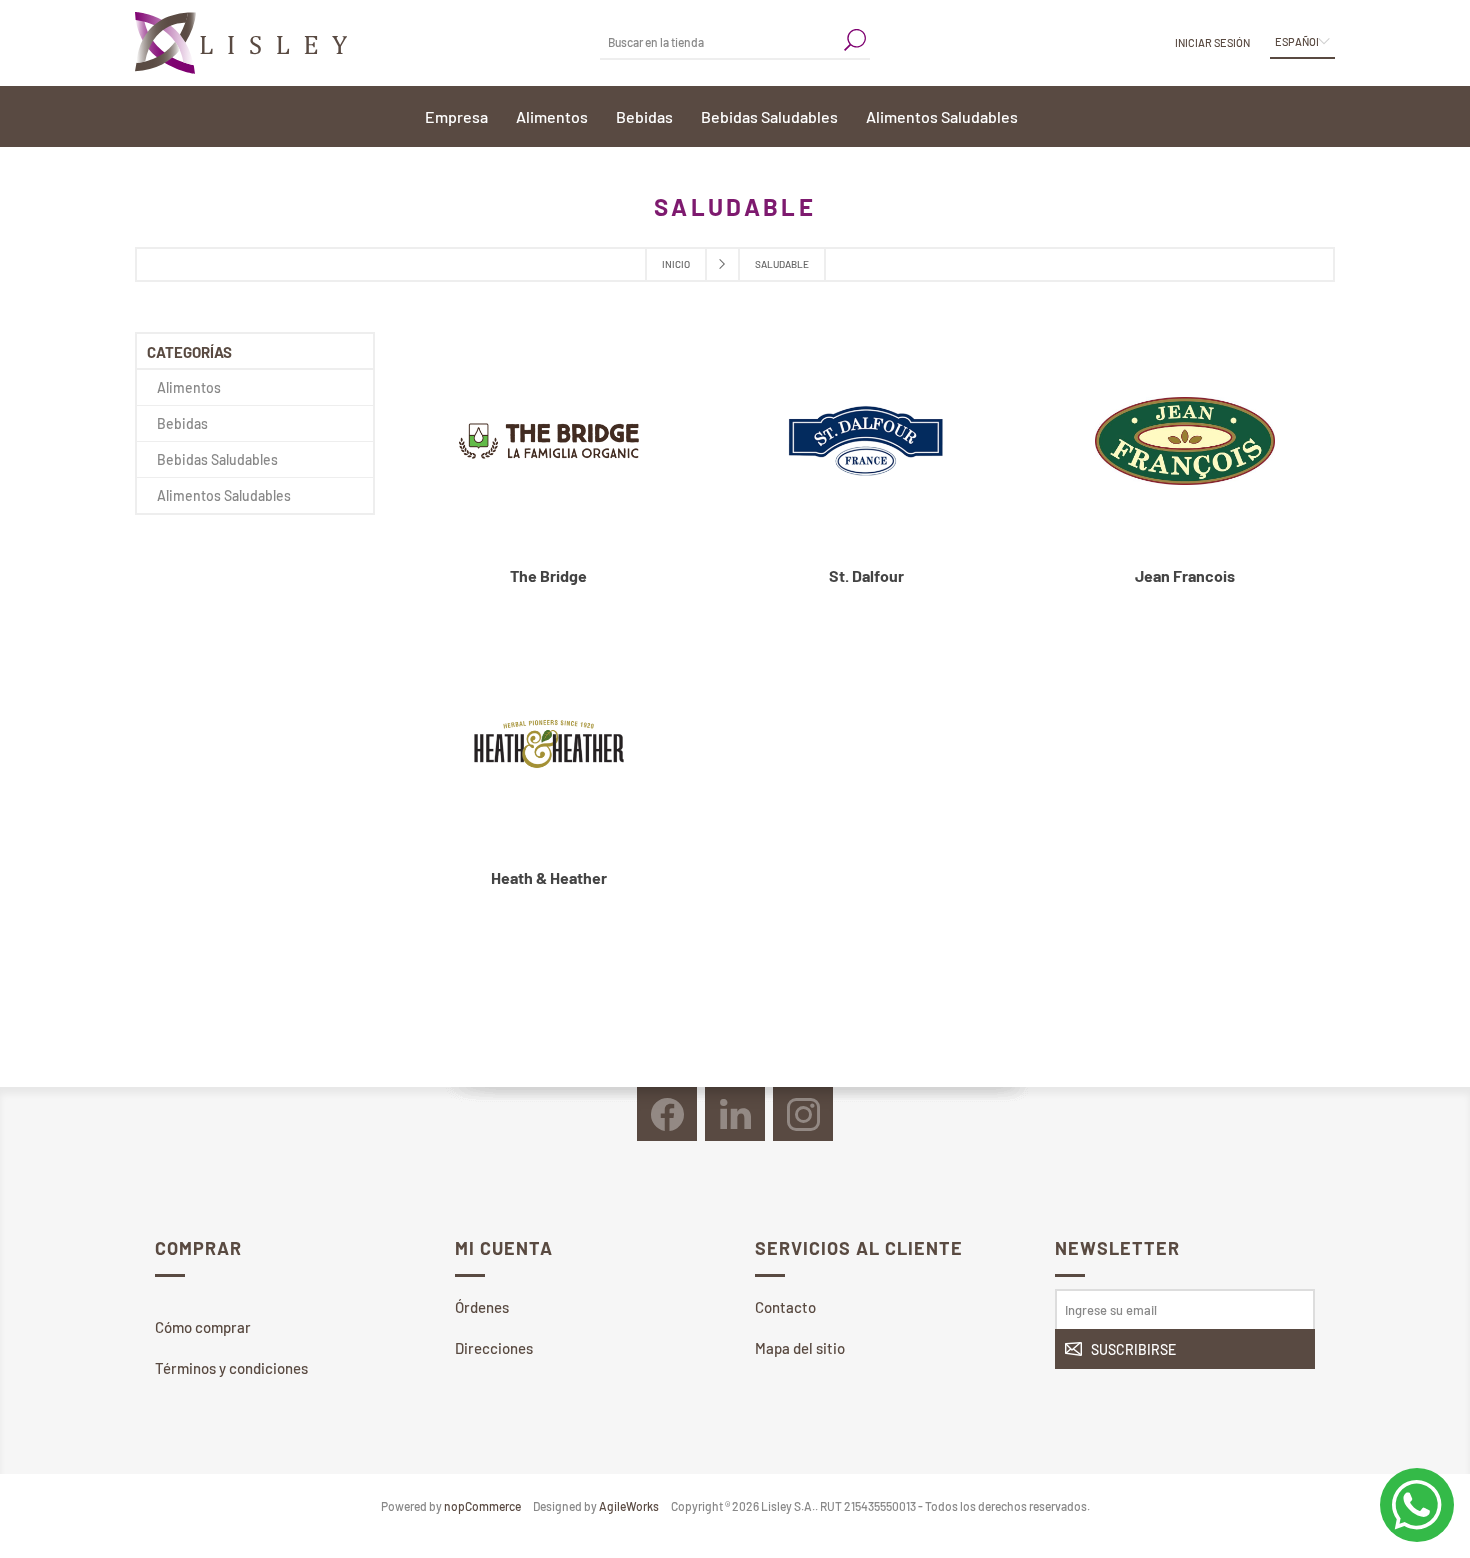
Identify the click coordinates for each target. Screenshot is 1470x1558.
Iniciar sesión (1212, 42)
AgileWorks (629, 1506)
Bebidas (182, 423)
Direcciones (494, 1348)
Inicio (676, 264)
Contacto (785, 1307)
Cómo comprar (203, 1327)
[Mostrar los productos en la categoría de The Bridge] (549, 441)
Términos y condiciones (231, 1368)
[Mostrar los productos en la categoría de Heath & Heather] (549, 744)
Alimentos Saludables (224, 495)
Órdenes (482, 1307)
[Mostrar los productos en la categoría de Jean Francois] (1185, 441)
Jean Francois (1185, 575)
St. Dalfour (866, 575)
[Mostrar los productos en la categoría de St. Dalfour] (867, 441)
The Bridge (548, 575)
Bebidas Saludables (217, 459)
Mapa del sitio (800, 1348)
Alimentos (189, 387)
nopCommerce (482, 1506)
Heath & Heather (549, 877)
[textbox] (720, 41)
